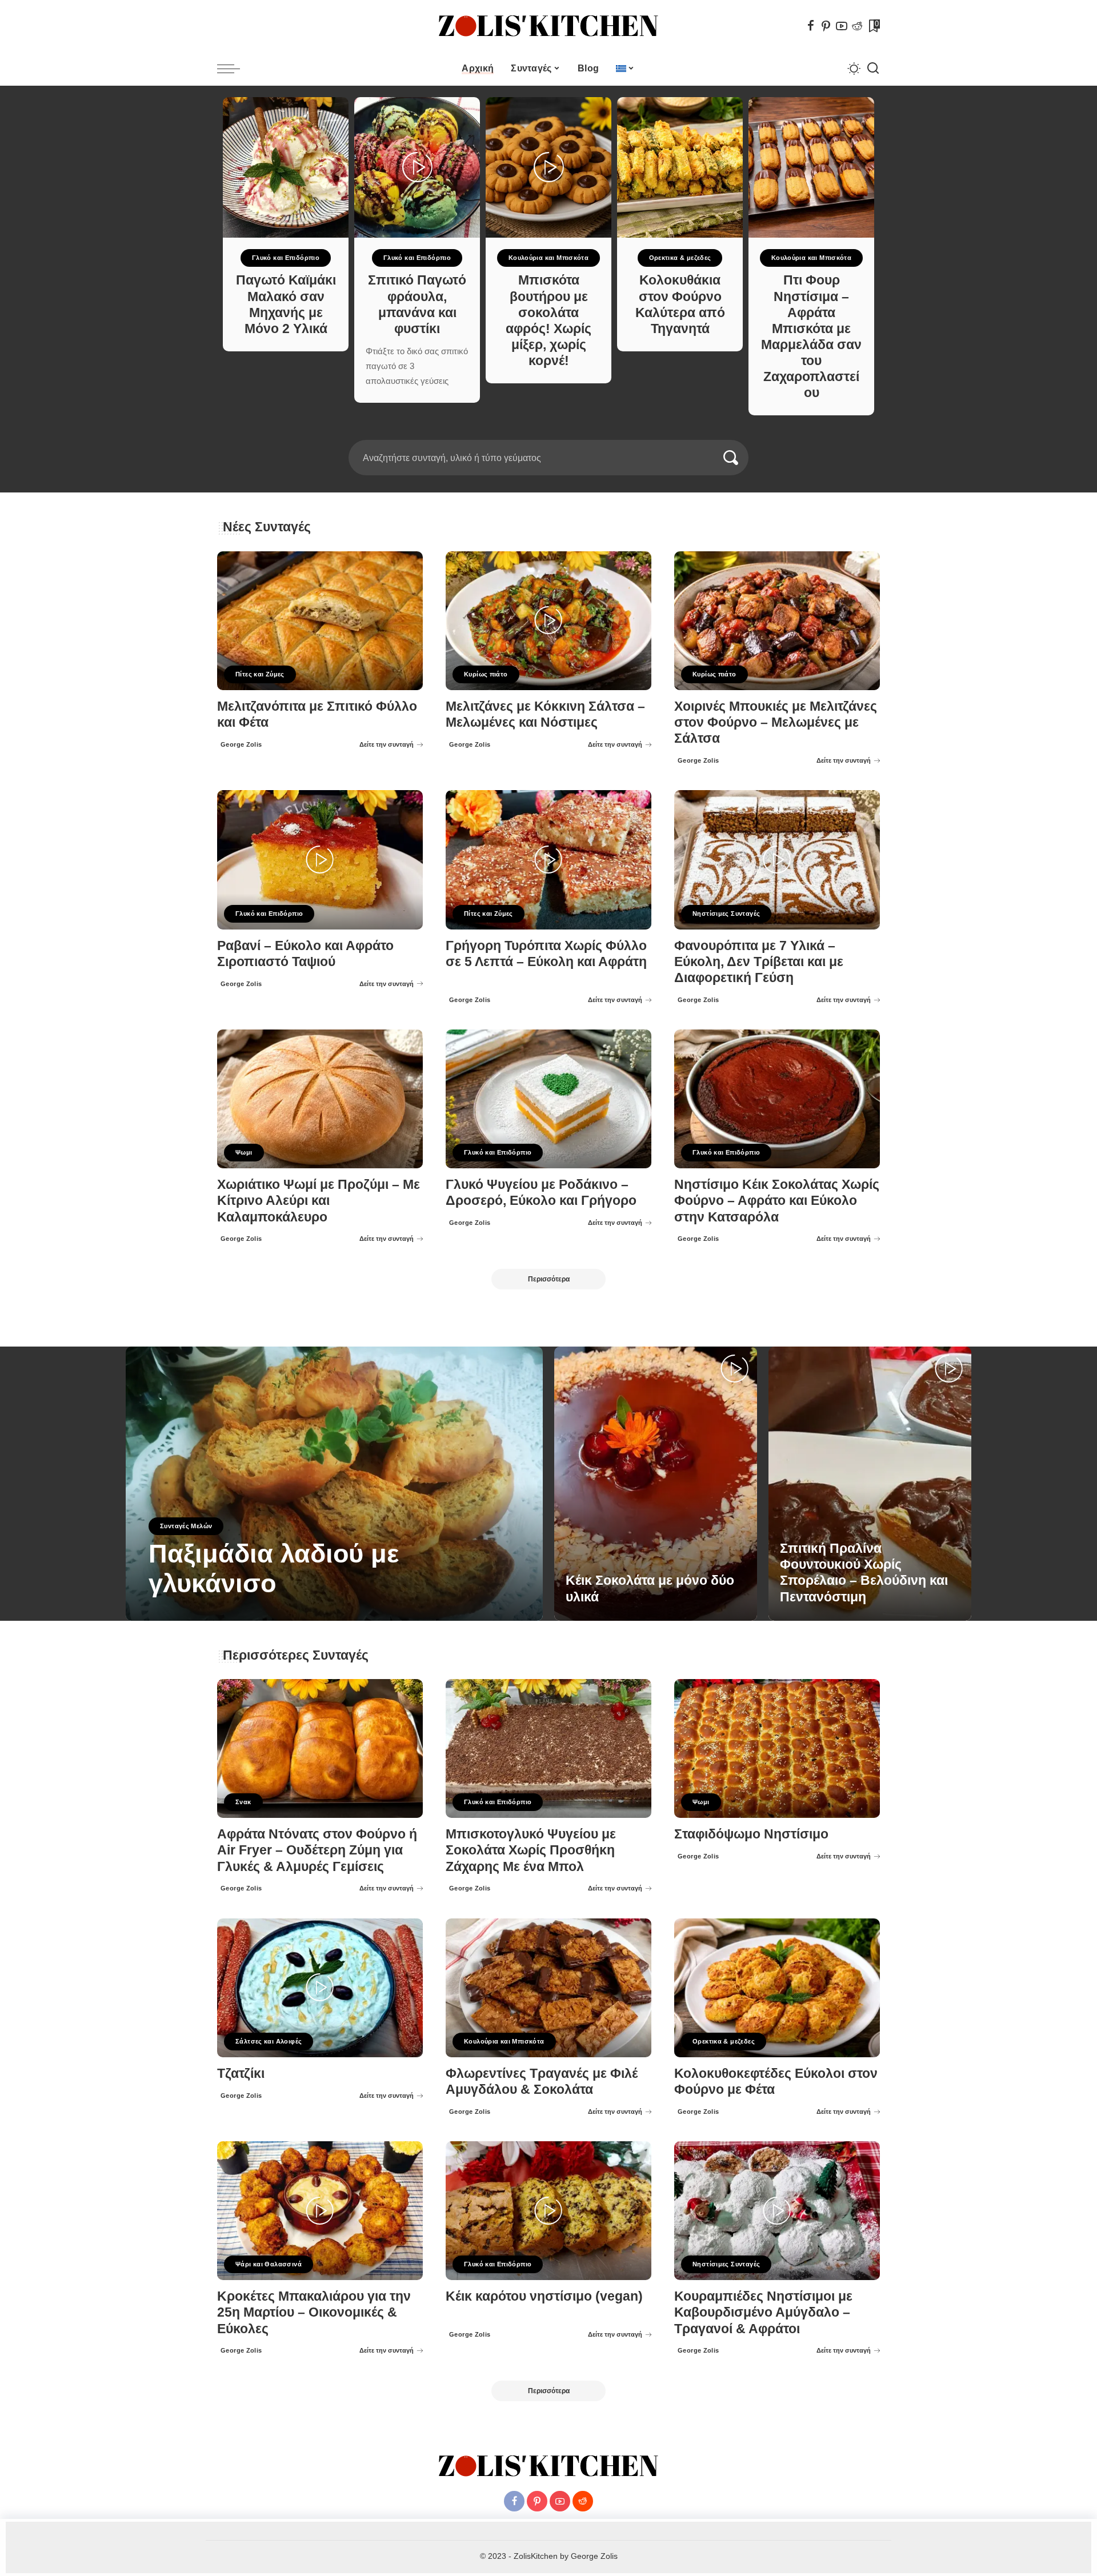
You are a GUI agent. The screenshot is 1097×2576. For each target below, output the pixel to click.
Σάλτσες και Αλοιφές (269, 2041)
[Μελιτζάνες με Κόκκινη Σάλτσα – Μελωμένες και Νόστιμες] (548, 621)
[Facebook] (811, 26)
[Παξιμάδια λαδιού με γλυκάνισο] (334, 1484)
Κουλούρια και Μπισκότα (549, 258)
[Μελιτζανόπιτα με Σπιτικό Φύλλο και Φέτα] (320, 621)
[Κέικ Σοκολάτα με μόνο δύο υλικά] (656, 1484)
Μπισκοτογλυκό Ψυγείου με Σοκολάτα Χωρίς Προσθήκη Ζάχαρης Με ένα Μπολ (531, 1850)
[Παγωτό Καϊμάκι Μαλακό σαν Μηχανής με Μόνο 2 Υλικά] (286, 167)
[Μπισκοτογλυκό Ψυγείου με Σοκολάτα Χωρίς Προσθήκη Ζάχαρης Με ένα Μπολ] (548, 1748)
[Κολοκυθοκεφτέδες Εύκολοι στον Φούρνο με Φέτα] (777, 1988)
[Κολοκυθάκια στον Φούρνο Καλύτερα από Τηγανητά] (680, 167)
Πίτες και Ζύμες (260, 674)
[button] (545, 433)
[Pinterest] (826, 26)
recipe (162, 1612)
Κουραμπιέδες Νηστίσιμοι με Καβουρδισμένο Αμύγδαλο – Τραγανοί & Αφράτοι (763, 2312)
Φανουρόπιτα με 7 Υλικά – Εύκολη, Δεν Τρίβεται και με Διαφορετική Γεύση (759, 962)
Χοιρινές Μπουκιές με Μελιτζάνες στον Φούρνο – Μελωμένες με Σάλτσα (776, 722)
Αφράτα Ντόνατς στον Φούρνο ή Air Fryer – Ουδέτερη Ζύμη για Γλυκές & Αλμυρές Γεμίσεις (317, 1850)
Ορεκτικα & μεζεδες (680, 258)
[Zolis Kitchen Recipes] (548, 26)
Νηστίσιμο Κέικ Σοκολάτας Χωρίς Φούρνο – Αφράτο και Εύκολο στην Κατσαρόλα (777, 1201)
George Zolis (241, 744)
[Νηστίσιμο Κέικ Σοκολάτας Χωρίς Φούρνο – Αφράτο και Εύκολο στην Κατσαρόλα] (777, 1099)
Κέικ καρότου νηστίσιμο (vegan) (544, 2296)
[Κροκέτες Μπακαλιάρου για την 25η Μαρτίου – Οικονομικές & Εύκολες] (320, 2211)
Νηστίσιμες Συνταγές (726, 914)
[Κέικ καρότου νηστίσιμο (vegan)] (548, 2211)
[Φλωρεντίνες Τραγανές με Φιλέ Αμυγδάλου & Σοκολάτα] (548, 1988)
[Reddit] (857, 26)
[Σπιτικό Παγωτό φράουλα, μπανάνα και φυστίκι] (417, 167)
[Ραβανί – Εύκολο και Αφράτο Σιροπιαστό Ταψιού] (320, 860)
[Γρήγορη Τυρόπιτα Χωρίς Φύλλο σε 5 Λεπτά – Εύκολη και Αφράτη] (548, 860)
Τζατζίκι (241, 2074)
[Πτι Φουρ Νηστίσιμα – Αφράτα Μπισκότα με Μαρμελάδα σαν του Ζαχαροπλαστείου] (811, 167)
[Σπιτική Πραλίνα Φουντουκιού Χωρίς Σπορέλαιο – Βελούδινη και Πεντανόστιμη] (870, 1484)
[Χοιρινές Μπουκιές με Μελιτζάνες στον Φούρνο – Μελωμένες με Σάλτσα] (777, 621)
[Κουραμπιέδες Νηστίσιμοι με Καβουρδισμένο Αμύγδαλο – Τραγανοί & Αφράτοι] (777, 2211)
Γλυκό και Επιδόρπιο (286, 258)
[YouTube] (842, 26)
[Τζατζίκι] (320, 1988)
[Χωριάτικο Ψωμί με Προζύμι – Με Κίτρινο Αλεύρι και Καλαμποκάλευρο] (320, 1099)
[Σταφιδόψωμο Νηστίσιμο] (777, 1748)
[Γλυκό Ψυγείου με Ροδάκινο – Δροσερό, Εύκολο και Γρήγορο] (548, 1099)
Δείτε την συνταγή (387, 744)
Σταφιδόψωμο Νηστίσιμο (751, 1834)
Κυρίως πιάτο (486, 674)
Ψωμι (244, 1152)
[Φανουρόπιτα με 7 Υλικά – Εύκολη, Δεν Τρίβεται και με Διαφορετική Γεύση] (777, 860)
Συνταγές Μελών (186, 1526)
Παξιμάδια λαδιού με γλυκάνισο (274, 1569)
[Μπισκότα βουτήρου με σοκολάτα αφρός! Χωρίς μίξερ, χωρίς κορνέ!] (548, 167)
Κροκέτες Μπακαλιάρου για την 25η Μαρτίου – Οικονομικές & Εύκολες (314, 2312)
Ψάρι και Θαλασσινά (269, 2264)
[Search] (873, 69)
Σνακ (243, 1802)
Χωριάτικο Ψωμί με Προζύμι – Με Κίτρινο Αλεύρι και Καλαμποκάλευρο (319, 1201)
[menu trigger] (234, 69)
